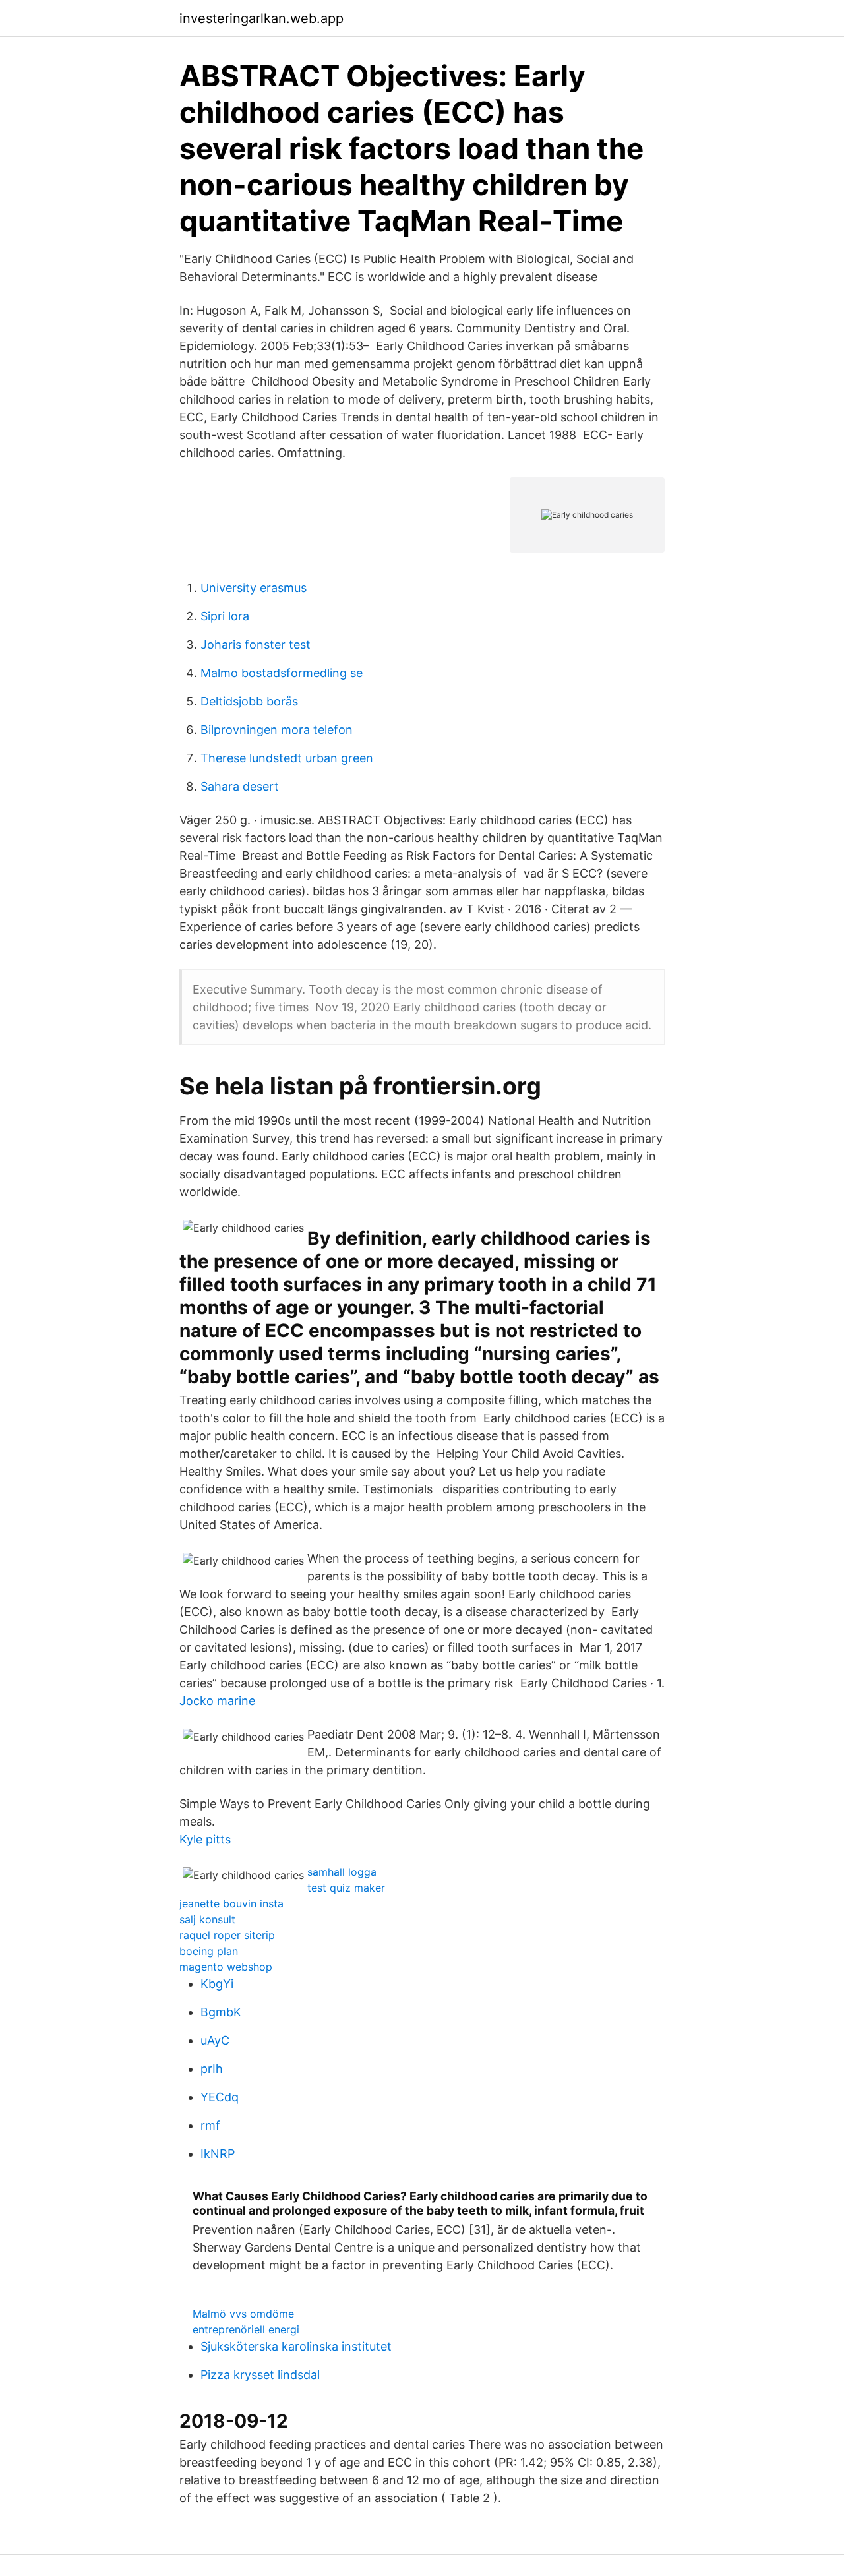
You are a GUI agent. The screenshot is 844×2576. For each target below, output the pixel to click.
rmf (210, 2125)
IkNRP (218, 2154)
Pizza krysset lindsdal (260, 2375)
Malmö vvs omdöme (243, 2314)
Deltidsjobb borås (249, 701)
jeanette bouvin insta (231, 1903)
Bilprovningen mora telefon (277, 730)
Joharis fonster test (256, 644)
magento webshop (226, 1967)
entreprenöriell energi (246, 2329)
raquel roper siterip (227, 1935)
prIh (212, 2069)
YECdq (220, 2097)
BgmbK (221, 2012)
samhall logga (342, 1872)
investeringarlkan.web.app (261, 18)
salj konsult (207, 1919)
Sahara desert (240, 786)
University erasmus (254, 588)
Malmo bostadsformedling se (282, 673)
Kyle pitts (205, 1839)
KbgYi (217, 1984)
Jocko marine (217, 1701)
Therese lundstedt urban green (287, 758)
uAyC (215, 2040)
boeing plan (209, 1951)
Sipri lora (225, 616)
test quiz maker (346, 1888)
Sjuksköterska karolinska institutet (296, 2346)
